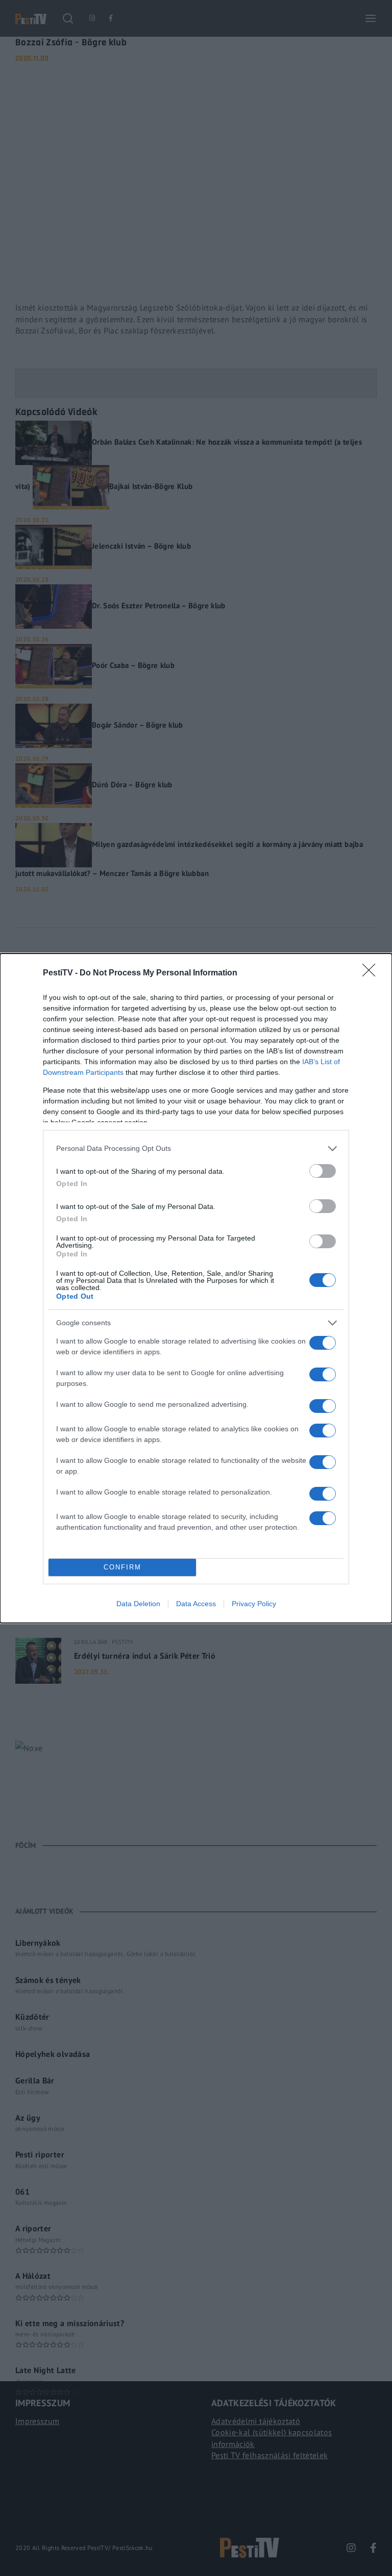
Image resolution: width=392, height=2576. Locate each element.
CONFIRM (122, 1567)
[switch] (323, 1171)
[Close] (372, 973)
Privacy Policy (254, 1604)
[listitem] (196, 1149)
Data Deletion (138, 1604)
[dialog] (196, 1288)
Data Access (196, 1604)
